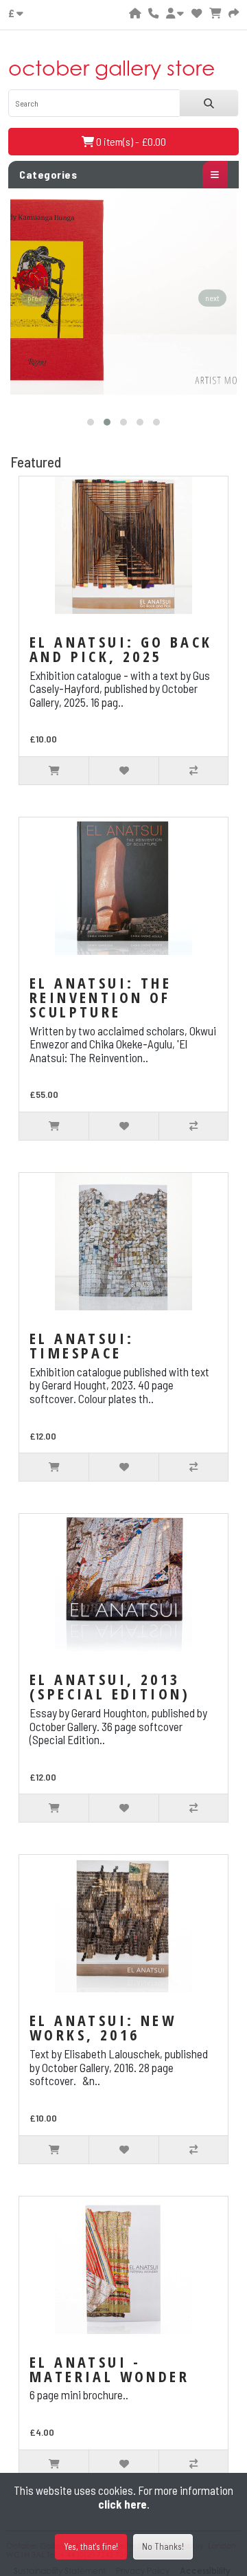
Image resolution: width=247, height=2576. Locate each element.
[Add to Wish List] (123, 771)
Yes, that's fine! (91, 2546)
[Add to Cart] (54, 771)
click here (122, 2504)
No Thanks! (163, 2546)
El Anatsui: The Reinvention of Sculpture (101, 997)
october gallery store (112, 68)
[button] (91, 422)
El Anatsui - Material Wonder (109, 2369)
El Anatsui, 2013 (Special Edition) (110, 1686)
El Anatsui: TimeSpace (82, 1345)
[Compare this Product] (193, 771)
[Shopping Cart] (215, 13)
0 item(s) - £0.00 (130, 141)
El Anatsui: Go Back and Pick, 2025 (121, 649)
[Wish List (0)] (197, 13)
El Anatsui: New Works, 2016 (103, 2027)
